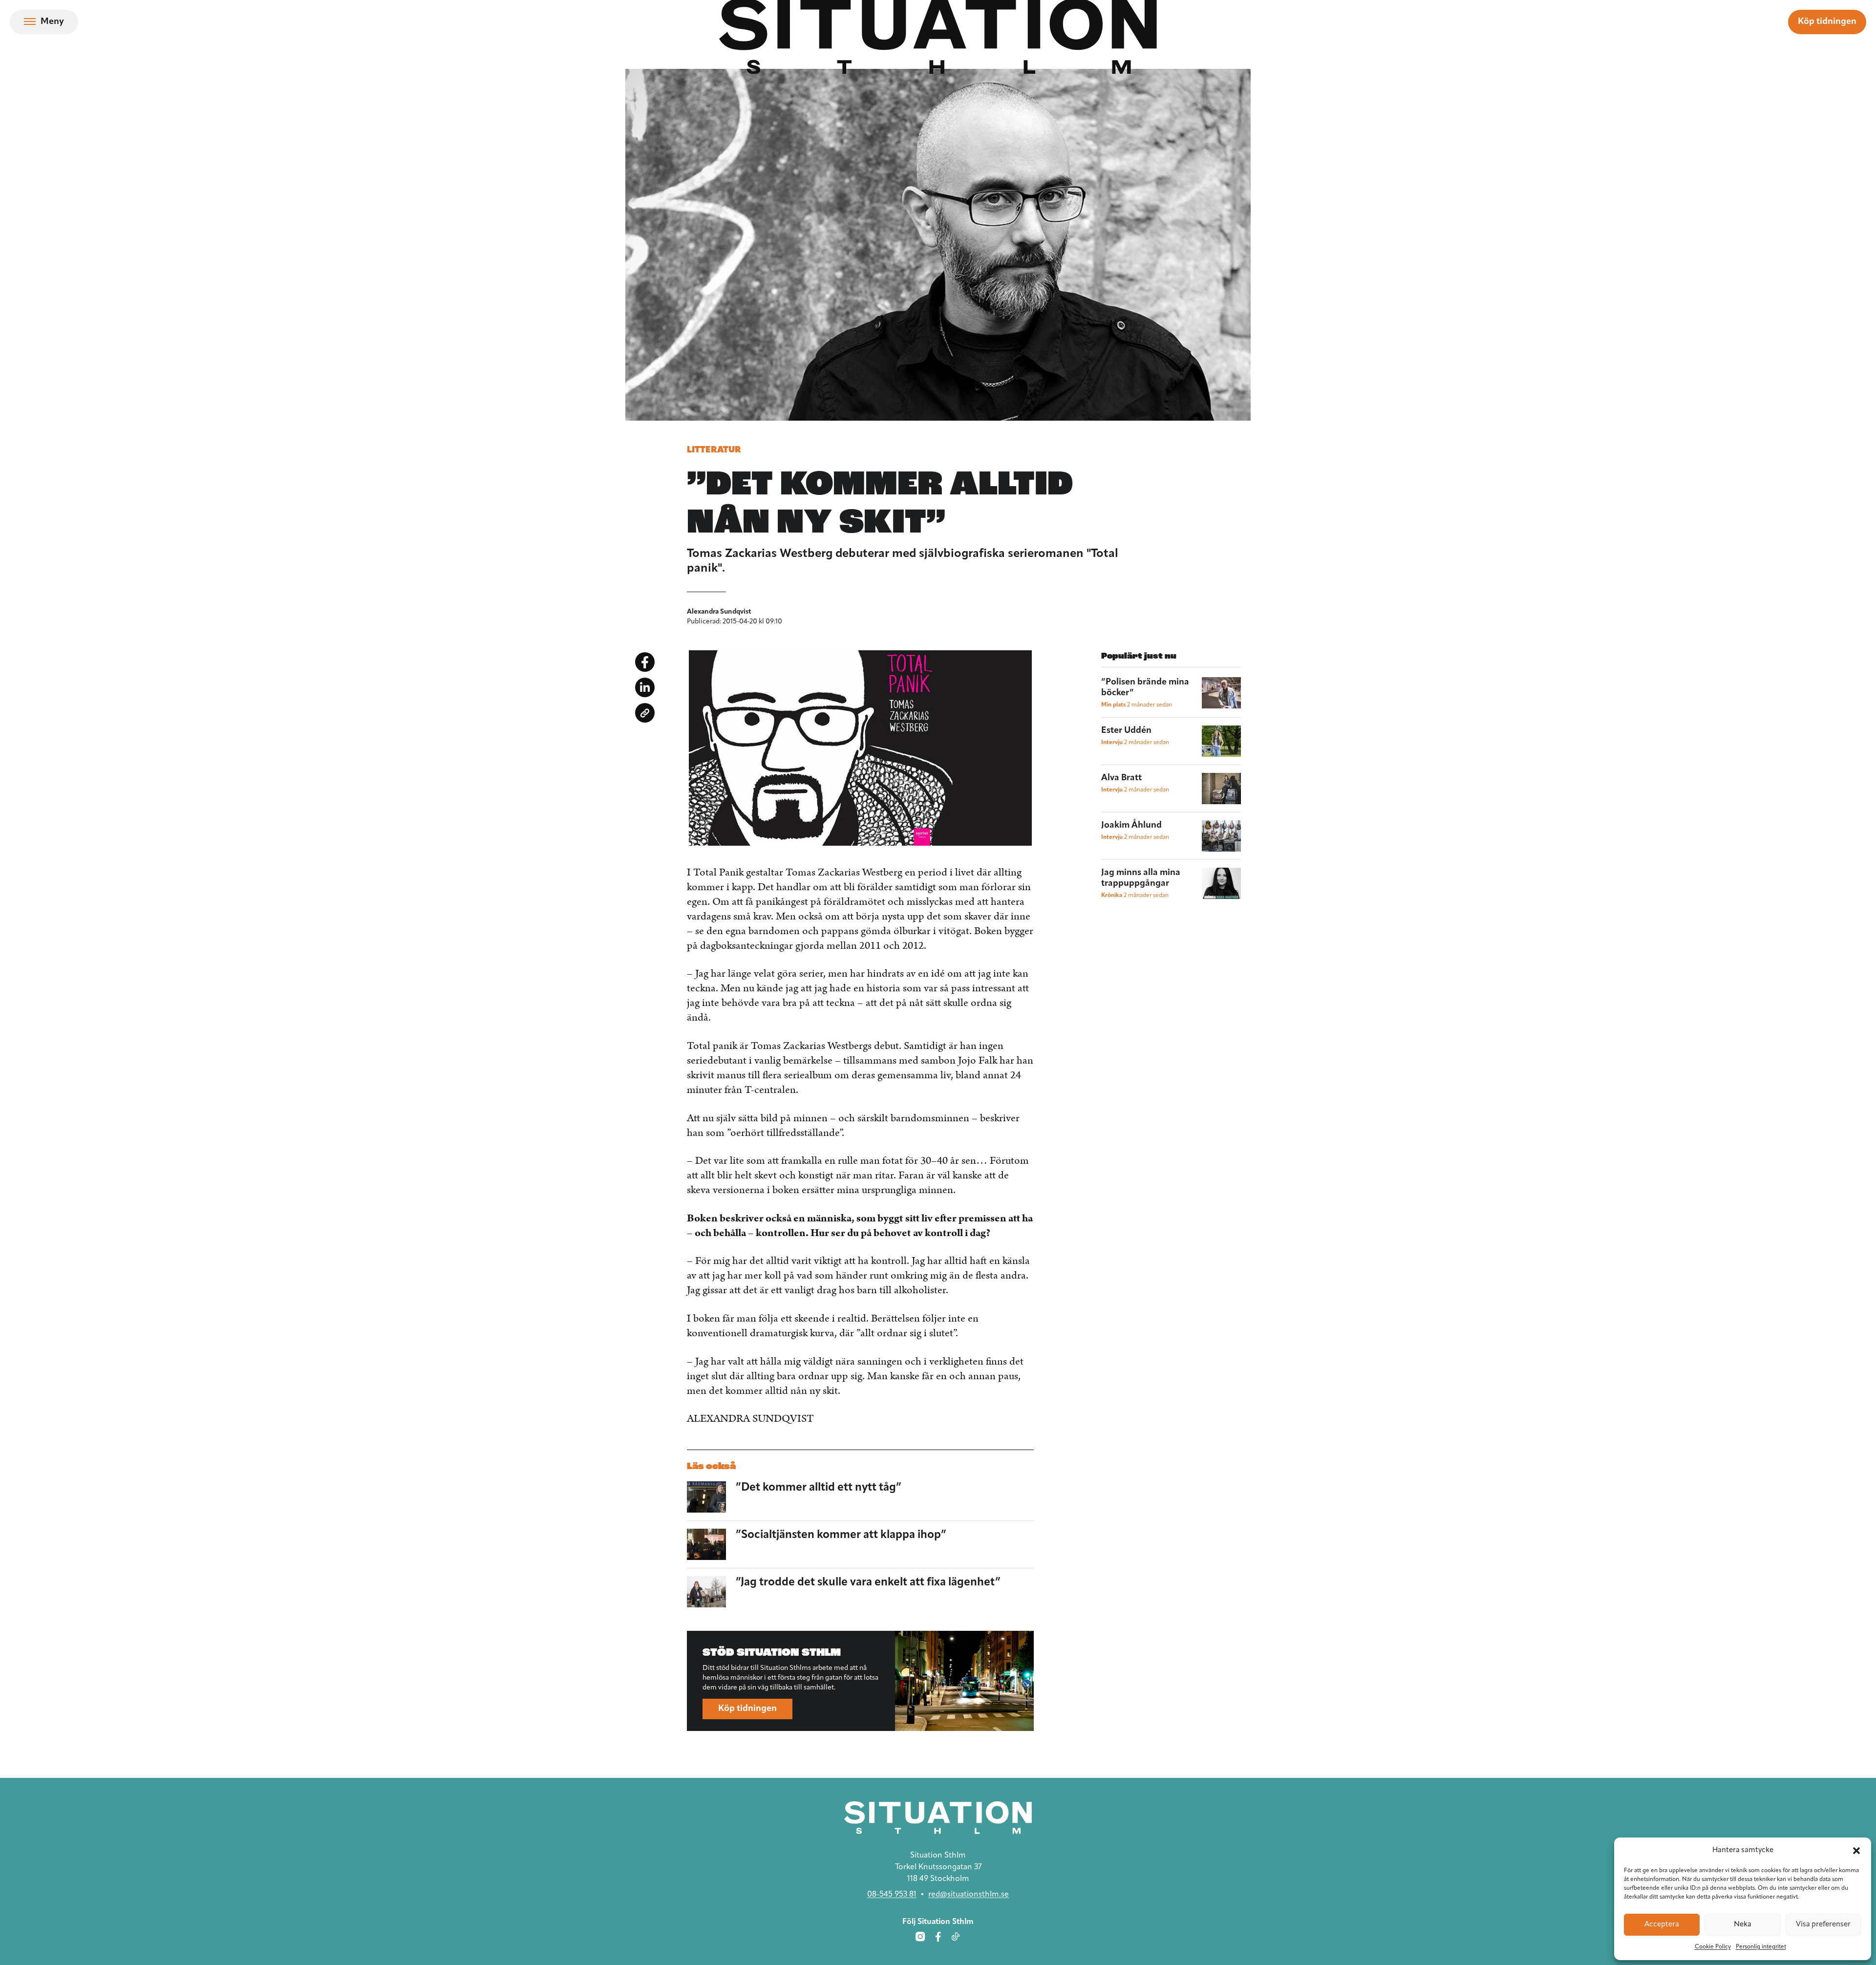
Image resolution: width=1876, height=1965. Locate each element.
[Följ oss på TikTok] (956, 1937)
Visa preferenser (1823, 1925)
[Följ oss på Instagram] (920, 1937)
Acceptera (1662, 1925)
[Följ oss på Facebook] (938, 1937)
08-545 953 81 (892, 1895)
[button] (1856, 1851)
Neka (1743, 1925)
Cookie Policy (1713, 1947)
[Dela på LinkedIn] (645, 687)
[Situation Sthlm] (938, 1818)
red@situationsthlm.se (969, 1895)
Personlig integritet (1761, 1947)
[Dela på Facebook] (645, 662)
